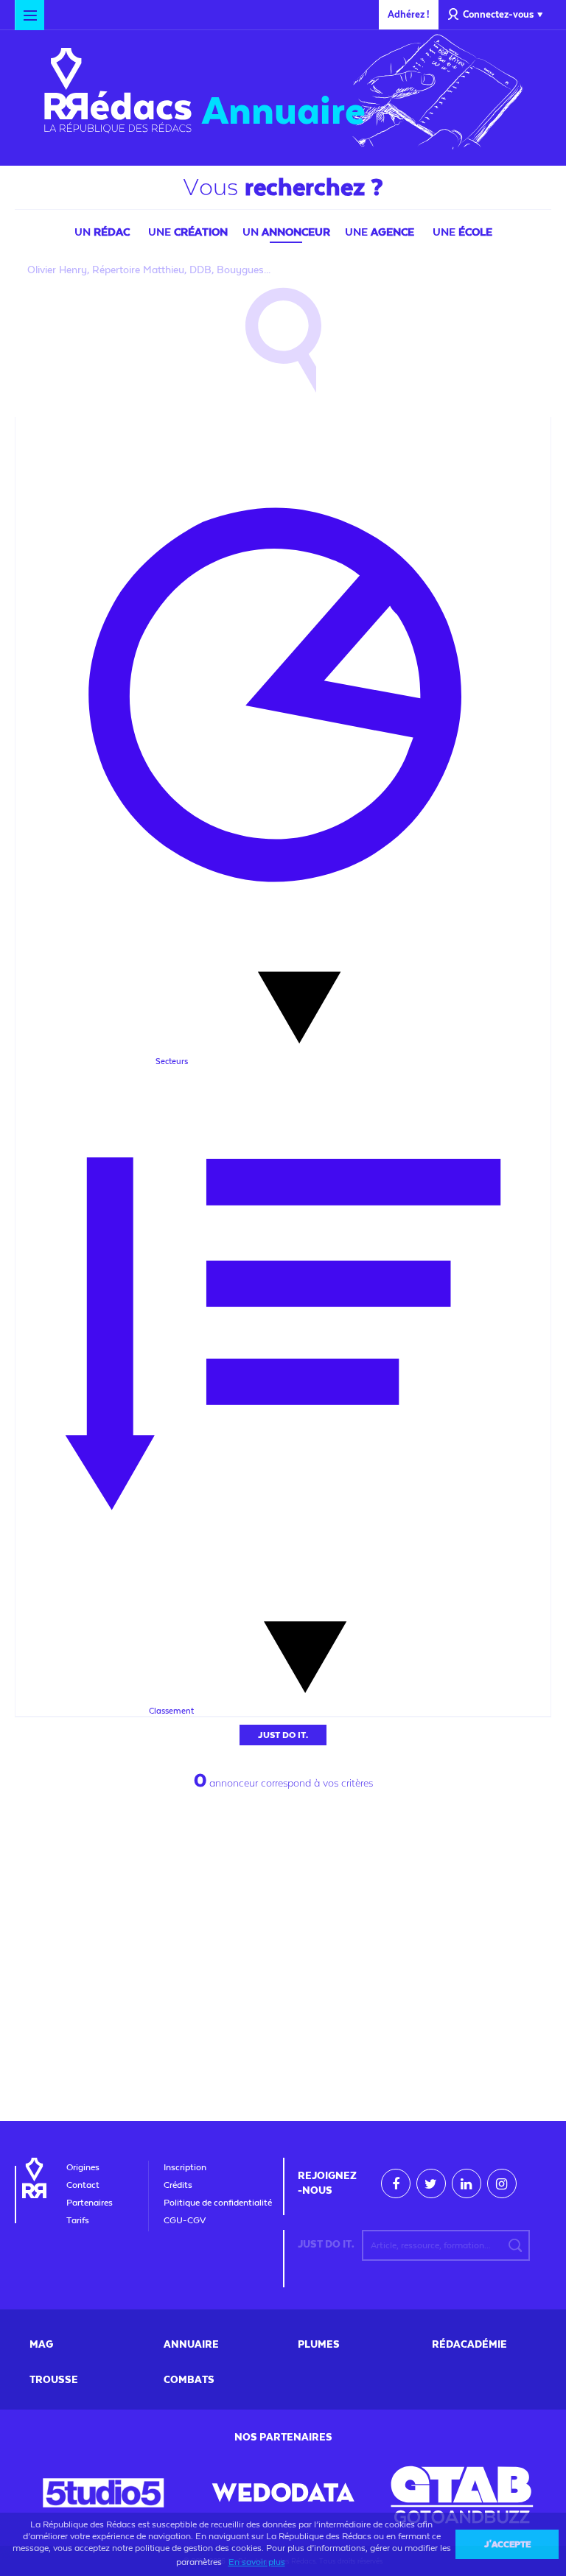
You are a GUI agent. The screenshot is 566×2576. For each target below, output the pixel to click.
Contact (83, 2185)
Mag (41, 2345)
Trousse (54, 2380)
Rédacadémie (469, 2345)
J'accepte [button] (507, 2544)
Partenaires (90, 2203)
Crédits (178, 2185)
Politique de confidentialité (218, 2203)
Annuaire (284, 111)
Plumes (319, 2345)
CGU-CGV (185, 2220)
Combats (189, 2380)
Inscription (185, 2167)
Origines (83, 2167)
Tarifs (78, 2220)
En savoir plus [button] (257, 2562)
